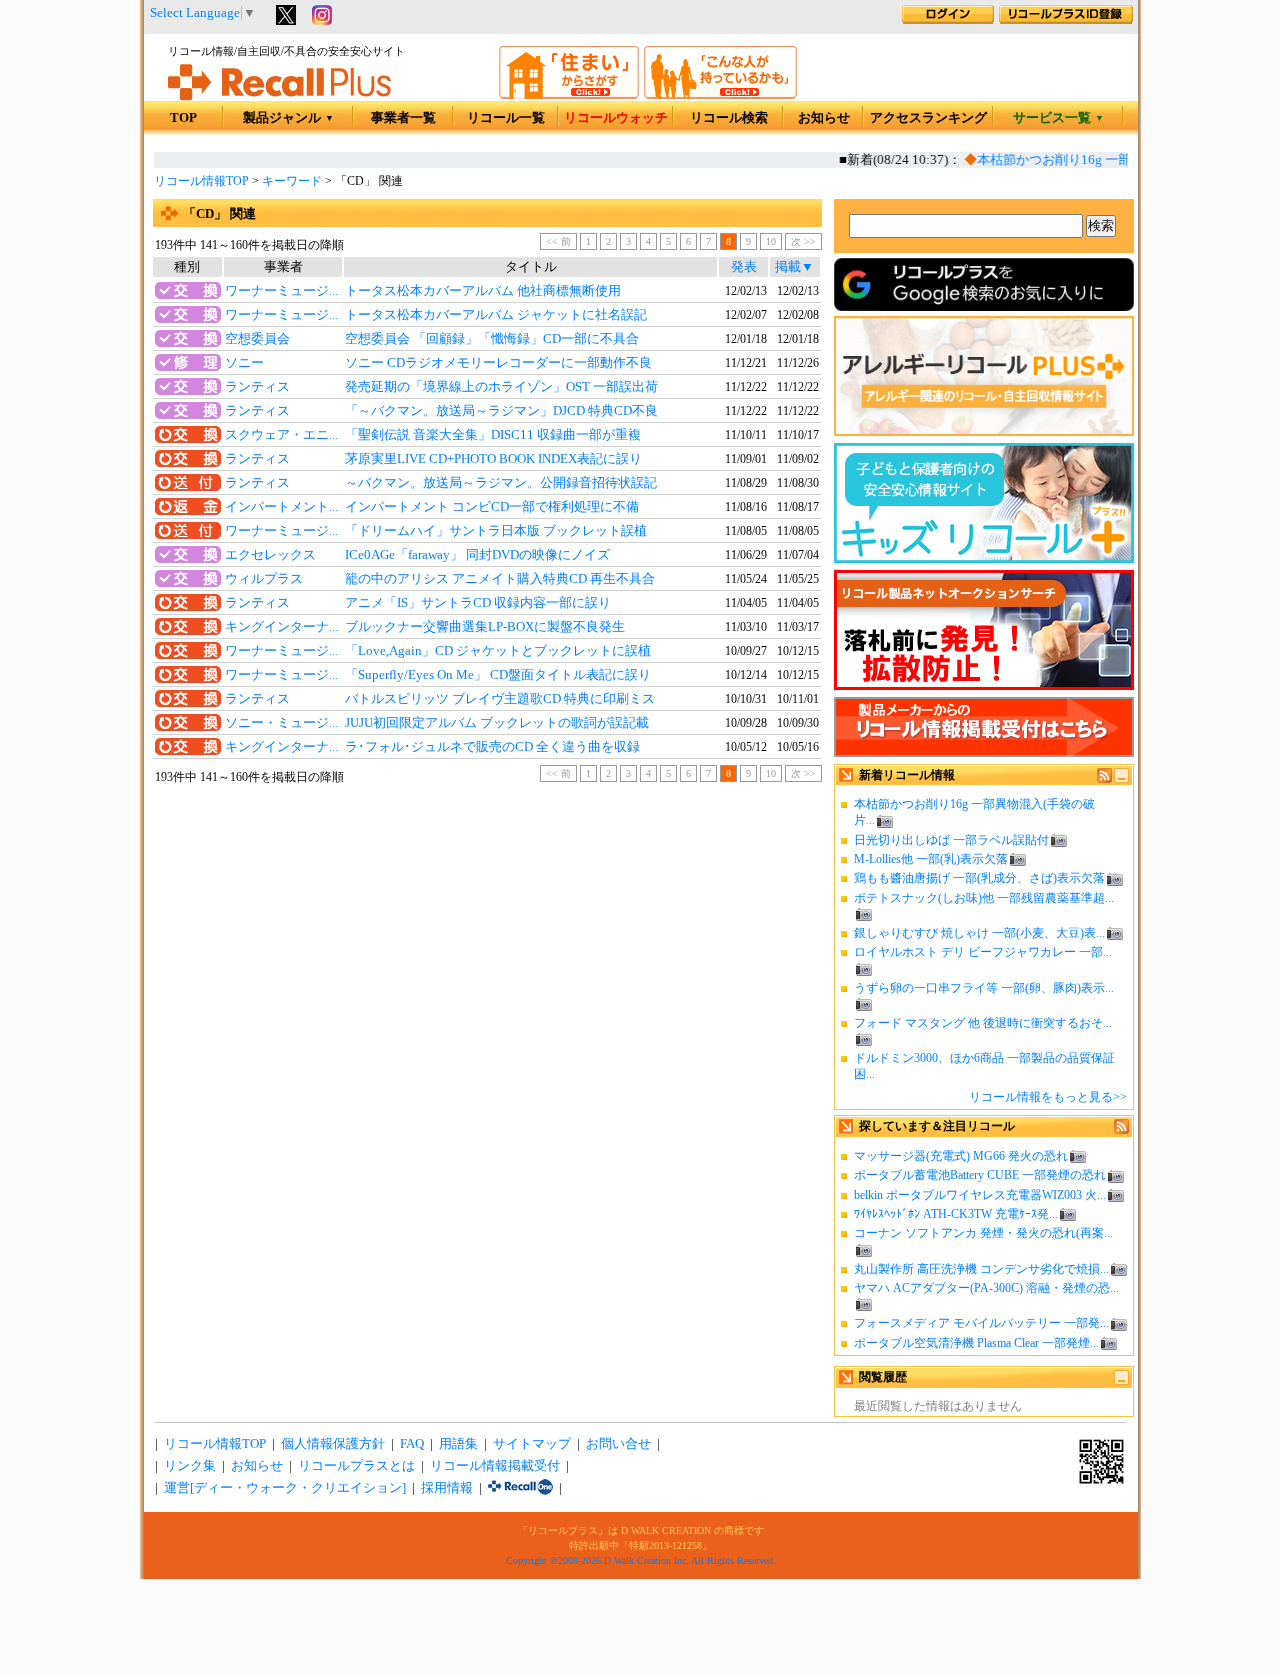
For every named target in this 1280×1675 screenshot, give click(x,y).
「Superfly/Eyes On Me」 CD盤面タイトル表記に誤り (498, 675)
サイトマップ (532, 1444)
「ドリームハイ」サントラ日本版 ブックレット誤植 (496, 531)
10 (771, 241)
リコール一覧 (506, 118)
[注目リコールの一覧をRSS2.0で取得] (1121, 1130)
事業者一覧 (403, 118)
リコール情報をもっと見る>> (1048, 1097)
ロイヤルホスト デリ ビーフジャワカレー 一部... (983, 952)
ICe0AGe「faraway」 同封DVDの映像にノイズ (477, 555)
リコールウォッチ (616, 118)
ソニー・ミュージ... (281, 723)
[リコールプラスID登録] (1066, 20)
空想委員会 (257, 339)
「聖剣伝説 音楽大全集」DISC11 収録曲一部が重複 (493, 435)
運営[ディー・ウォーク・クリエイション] (285, 1488)
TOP (183, 118)
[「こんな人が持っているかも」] (720, 95)
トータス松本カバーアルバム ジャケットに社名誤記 (496, 315)
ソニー (244, 363)
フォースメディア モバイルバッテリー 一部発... (981, 1323)
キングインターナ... (281, 627)
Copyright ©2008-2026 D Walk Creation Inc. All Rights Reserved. (641, 1560)
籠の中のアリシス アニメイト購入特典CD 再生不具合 (500, 579)
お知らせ (824, 118)
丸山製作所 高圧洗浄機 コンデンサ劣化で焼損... (981, 1269)
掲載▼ (794, 267)
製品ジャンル (288, 118)
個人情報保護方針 (333, 1444)
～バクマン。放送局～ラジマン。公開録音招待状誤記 (501, 483)
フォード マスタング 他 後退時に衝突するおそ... (983, 1023)
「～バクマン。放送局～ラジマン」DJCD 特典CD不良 (501, 411)
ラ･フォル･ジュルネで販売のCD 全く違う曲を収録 (492, 747)
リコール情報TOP (201, 181)
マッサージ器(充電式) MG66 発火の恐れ (961, 1156)
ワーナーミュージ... (281, 291)
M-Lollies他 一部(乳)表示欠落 (931, 859)
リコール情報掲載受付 (495, 1466)
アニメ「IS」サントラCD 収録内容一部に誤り (478, 603)
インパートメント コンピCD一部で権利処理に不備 (492, 507)
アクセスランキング (928, 118)
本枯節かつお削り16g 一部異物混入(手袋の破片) (1106, 160)
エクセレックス (270, 555)
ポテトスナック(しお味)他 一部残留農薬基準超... (984, 898)
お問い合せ (618, 1444)
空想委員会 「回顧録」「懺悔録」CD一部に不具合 (492, 339)
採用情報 (447, 1488)
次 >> (803, 241)
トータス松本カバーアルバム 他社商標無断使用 (483, 291)
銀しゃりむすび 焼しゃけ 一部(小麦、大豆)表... (979, 933)
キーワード (292, 181)
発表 (744, 267)
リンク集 (190, 1466)
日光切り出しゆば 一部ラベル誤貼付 (951, 840)
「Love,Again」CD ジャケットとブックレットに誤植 (498, 651)
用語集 (458, 1444)
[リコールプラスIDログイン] (948, 20)
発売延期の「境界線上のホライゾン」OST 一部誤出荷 (501, 387)
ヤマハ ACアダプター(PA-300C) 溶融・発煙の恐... (986, 1288)
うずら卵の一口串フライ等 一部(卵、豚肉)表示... (984, 988)
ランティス (257, 387)
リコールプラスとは (356, 1466)
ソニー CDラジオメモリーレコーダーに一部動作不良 (498, 363)
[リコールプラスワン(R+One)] (520, 1488)
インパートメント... (281, 507)
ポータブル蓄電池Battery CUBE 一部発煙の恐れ (980, 1175)
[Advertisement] (487, 951)
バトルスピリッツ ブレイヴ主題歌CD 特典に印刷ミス (500, 699)
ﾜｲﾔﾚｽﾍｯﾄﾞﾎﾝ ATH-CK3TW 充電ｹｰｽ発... (956, 1214)
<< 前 (558, 241)
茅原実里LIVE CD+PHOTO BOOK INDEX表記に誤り (493, 459)
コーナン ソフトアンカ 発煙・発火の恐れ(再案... (983, 1233)
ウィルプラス (264, 579)
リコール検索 (729, 118)
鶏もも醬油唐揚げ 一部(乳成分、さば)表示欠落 (979, 878)
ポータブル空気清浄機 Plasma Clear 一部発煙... (976, 1343)
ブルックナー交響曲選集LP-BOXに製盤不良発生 (485, 627)
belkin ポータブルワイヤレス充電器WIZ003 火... (980, 1195)
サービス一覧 (1058, 118)
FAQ (412, 1444)
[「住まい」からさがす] (569, 95)
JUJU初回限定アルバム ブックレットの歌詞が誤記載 (497, 723)
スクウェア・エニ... (281, 435)
